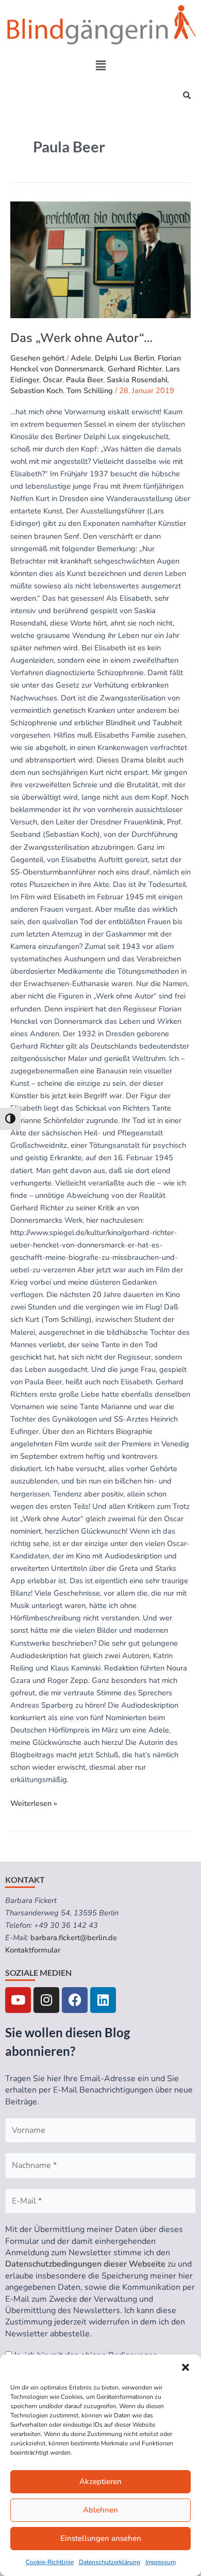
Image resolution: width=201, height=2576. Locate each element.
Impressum (161, 2562)
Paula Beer (85, 380)
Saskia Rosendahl (137, 380)
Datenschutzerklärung (110, 2562)
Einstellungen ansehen (101, 2538)
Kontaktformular (33, 1950)
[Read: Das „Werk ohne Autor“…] (100, 260)
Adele (81, 358)
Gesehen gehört (37, 358)
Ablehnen (100, 2510)
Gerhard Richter (135, 369)
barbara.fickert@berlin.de (74, 1938)
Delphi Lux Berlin (124, 358)
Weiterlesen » (34, 1803)
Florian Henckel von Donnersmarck (96, 363)
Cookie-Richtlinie (50, 2562)
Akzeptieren (100, 2481)
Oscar (53, 380)
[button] (186, 2367)
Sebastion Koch (37, 391)
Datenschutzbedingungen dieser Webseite (85, 2264)
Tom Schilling (90, 391)
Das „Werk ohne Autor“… (81, 338)
